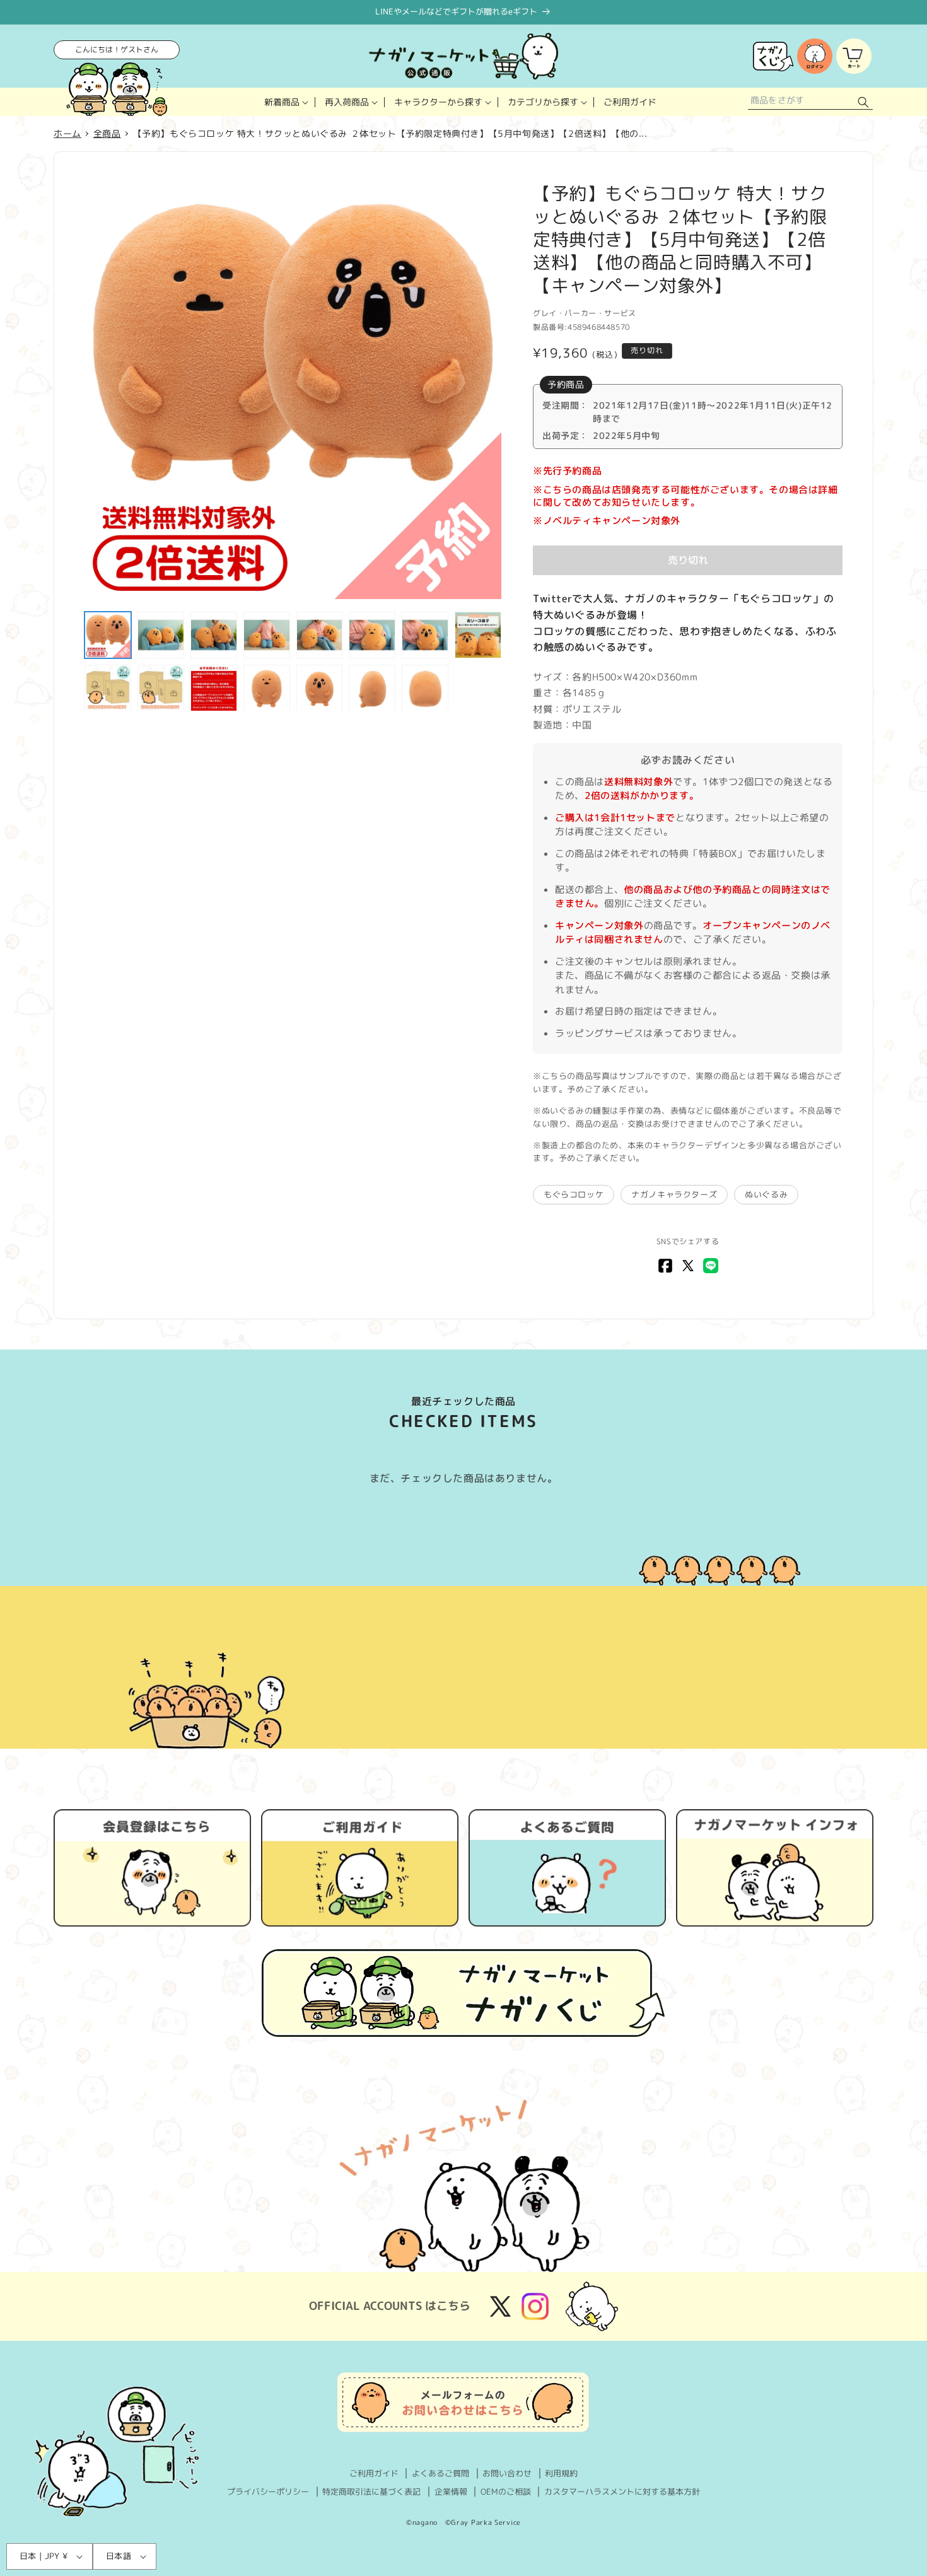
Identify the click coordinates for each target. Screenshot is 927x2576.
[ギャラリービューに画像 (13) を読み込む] (320, 688)
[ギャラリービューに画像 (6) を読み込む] (372, 635)
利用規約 (561, 2473)
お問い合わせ (507, 2473)
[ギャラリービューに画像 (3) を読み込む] (214, 635)
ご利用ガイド (374, 2473)
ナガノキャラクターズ (674, 1194)
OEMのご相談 (506, 2491)
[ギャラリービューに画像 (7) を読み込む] (425, 635)
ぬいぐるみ (766, 1194)
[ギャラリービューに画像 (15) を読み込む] (425, 688)
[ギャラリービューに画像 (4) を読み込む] (267, 635)
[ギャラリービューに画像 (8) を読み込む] (478, 635)
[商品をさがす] (863, 102)
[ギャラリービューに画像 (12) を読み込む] (267, 688)
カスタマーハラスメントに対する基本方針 (622, 2491)
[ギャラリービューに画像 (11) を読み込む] (214, 688)
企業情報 (451, 2491)
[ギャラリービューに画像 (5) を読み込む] (320, 635)
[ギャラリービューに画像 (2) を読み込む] (161, 635)
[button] (285, 102)
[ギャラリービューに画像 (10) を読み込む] (161, 688)
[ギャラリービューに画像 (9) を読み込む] (108, 688)
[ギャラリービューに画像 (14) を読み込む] (372, 688)
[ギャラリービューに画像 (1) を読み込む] (108, 635)
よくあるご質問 (440, 2473)
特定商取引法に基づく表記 (371, 2491)
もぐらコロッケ (574, 1194)
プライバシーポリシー (268, 2491)
